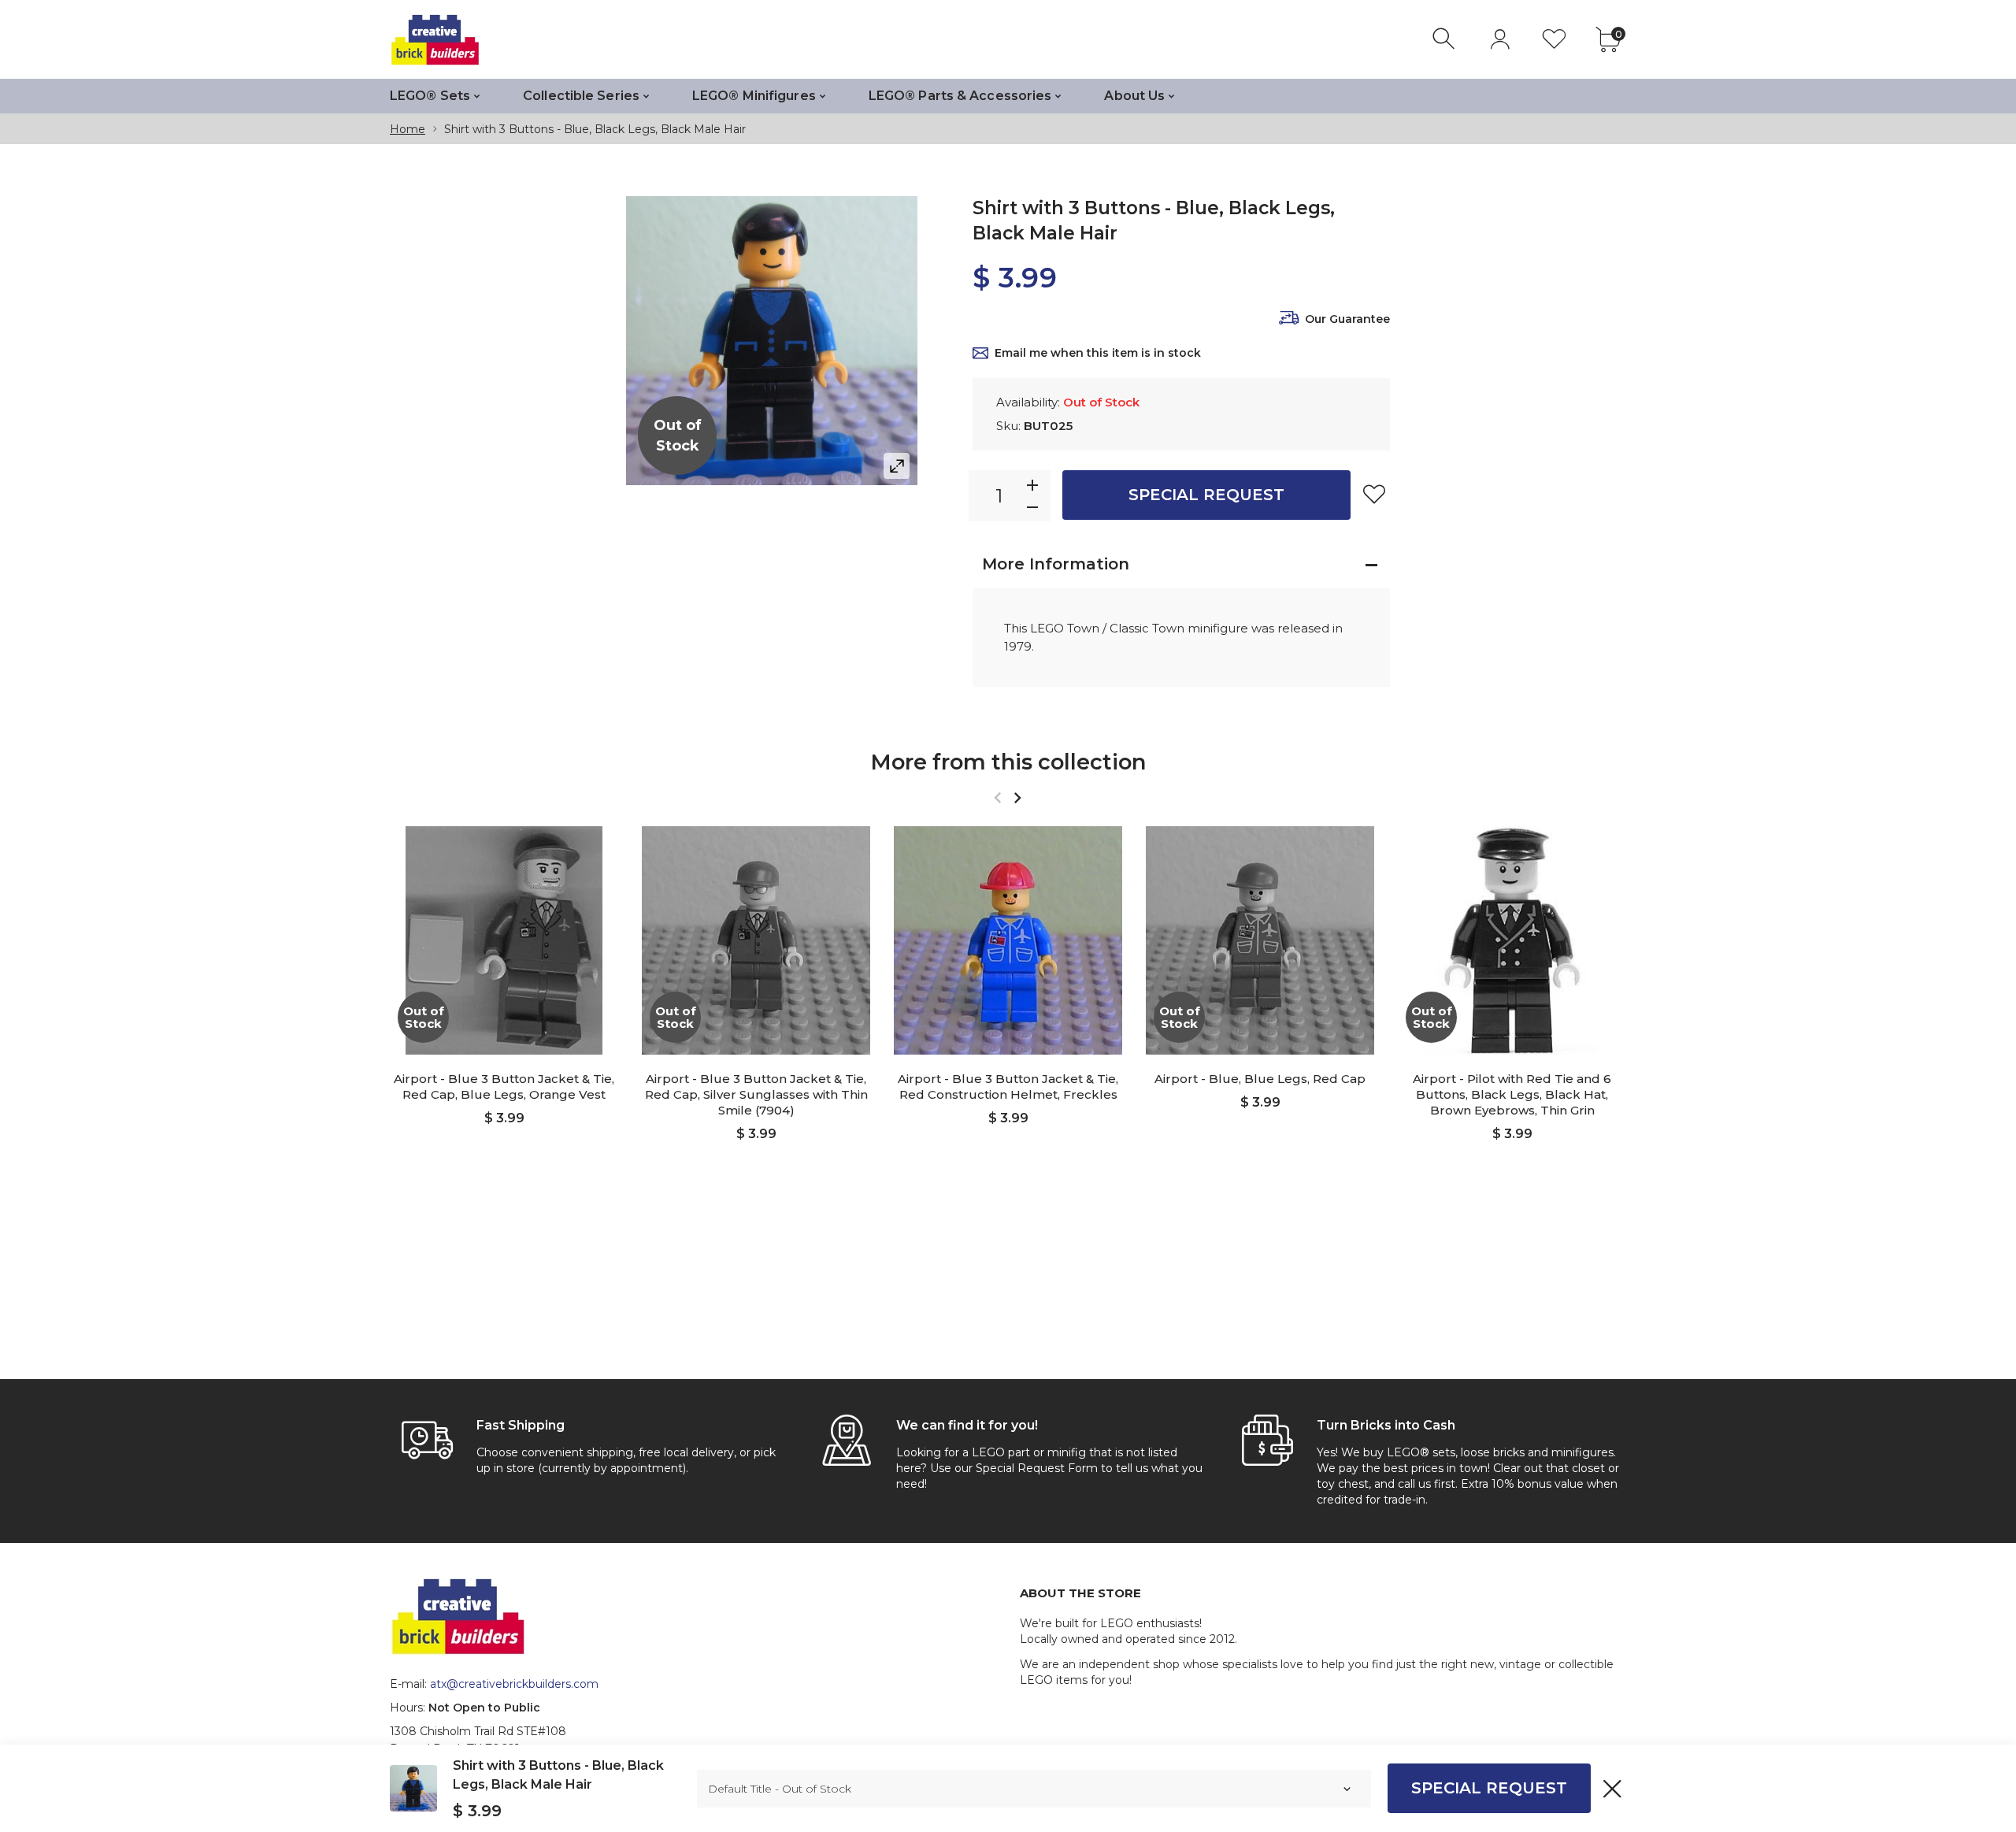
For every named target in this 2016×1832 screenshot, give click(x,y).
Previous (997, 797)
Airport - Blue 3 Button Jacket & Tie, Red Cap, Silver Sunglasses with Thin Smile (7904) (756, 1094)
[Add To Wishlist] (1374, 494)
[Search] (1445, 39)
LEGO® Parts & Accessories (960, 96)
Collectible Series (581, 96)
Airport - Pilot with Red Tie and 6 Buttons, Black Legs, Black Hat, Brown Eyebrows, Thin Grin (1512, 1094)
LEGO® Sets (430, 96)
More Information (1056, 564)
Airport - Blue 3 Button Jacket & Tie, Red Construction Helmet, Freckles (1008, 1087)
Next (1017, 797)
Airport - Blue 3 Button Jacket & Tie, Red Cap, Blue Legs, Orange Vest (504, 1087)
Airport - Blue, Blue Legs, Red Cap (1260, 1079)
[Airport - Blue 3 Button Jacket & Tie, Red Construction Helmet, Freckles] (1008, 940)
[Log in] (1500, 39)
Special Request (1206, 495)
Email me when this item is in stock (1098, 353)
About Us (1134, 96)
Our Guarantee (1347, 319)
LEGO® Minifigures (754, 96)
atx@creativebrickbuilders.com (514, 1684)
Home (408, 129)
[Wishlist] (1554, 39)
